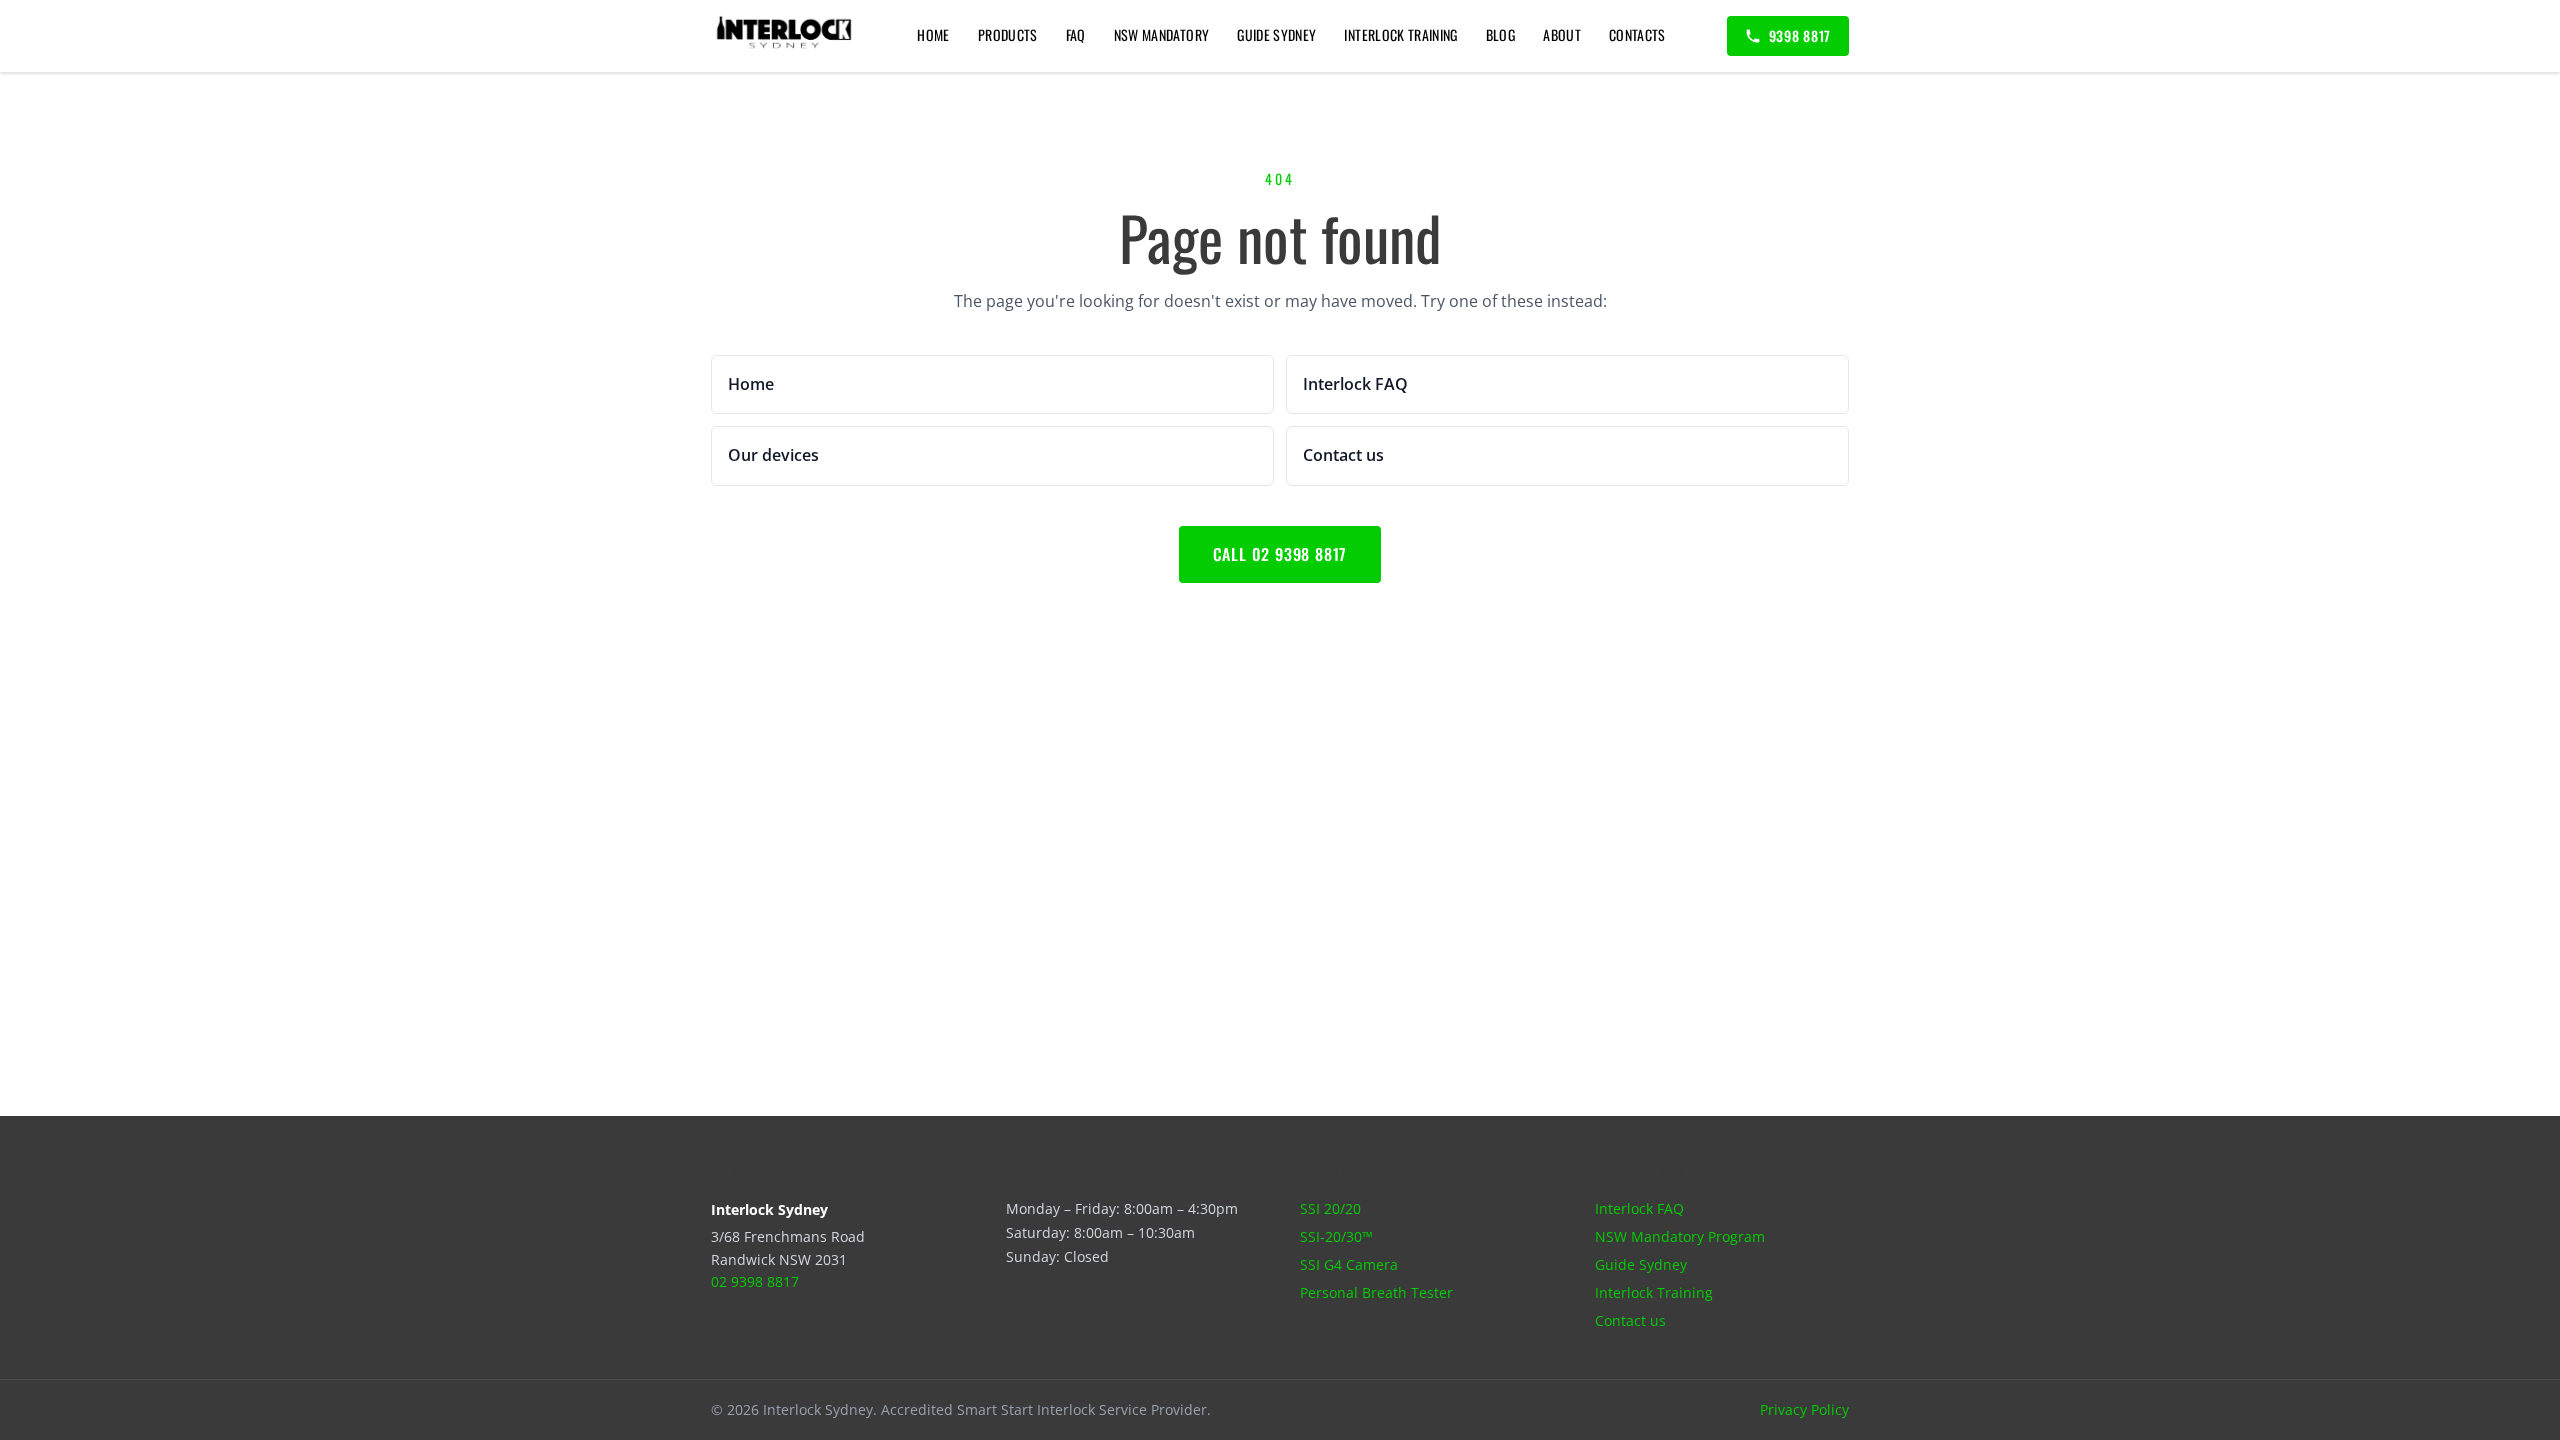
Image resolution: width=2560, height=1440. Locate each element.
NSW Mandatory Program (1680, 1236)
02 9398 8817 (755, 1281)
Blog (1500, 34)
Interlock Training (1400, 34)
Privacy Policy (1804, 1409)
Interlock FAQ (1639, 1208)
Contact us (1630, 1320)
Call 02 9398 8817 (1280, 554)
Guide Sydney (1276, 34)
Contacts (1637, 34)
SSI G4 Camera (1349, 1264)
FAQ (1076, 34)
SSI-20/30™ (1336, 1236)
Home (933, 34)
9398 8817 (1800, 35)
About (1562, 34)
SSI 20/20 (1330, 1208)
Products (1008, 34)
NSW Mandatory (1162, 34)
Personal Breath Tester (1376, 1292)
